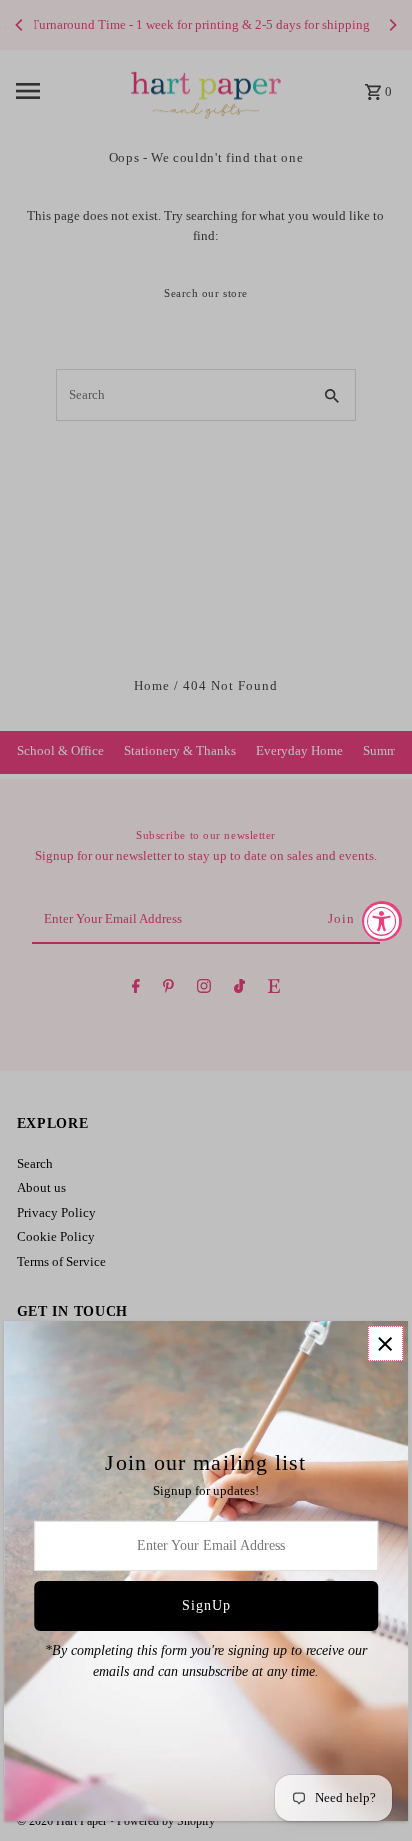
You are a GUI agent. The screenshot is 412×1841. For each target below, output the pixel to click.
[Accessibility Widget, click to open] (382, 921)
